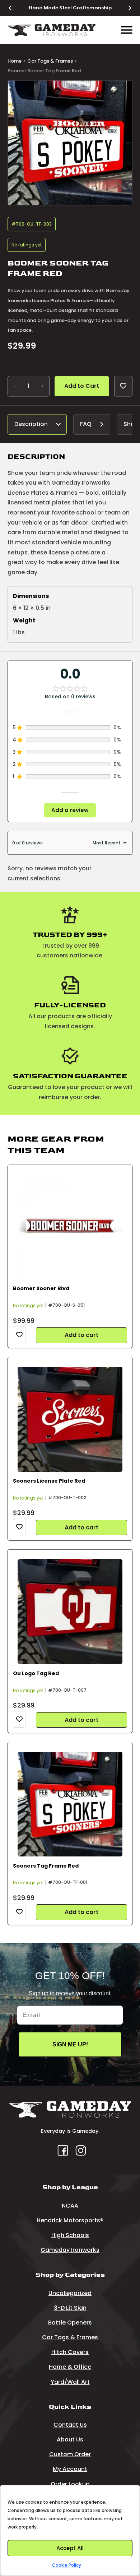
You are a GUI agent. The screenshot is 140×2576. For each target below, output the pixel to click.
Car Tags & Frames (50, 61)
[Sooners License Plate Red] (70, 1419)
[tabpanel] (70, 547)
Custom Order (70, 2454)
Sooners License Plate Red (49, 1481)
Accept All (70, 2548)
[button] (122, 90)
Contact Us (70, 2425)
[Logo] (52, 30)
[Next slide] (126, 8)
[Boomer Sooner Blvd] (70, 1227)
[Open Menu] (127, 30)
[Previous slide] (14, 8)
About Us (70, 2439)
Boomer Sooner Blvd (41, 1288)
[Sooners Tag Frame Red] (70, 1804)
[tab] (37, 424)
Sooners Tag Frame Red (46, 1866)
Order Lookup (70, 2484)
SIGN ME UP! (70, 2044)
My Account (70, 2469)
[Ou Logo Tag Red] (70, 1612)
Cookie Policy (67, 2565)
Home (15, 61)
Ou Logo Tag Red (36, 1673)
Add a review (70, 810)
